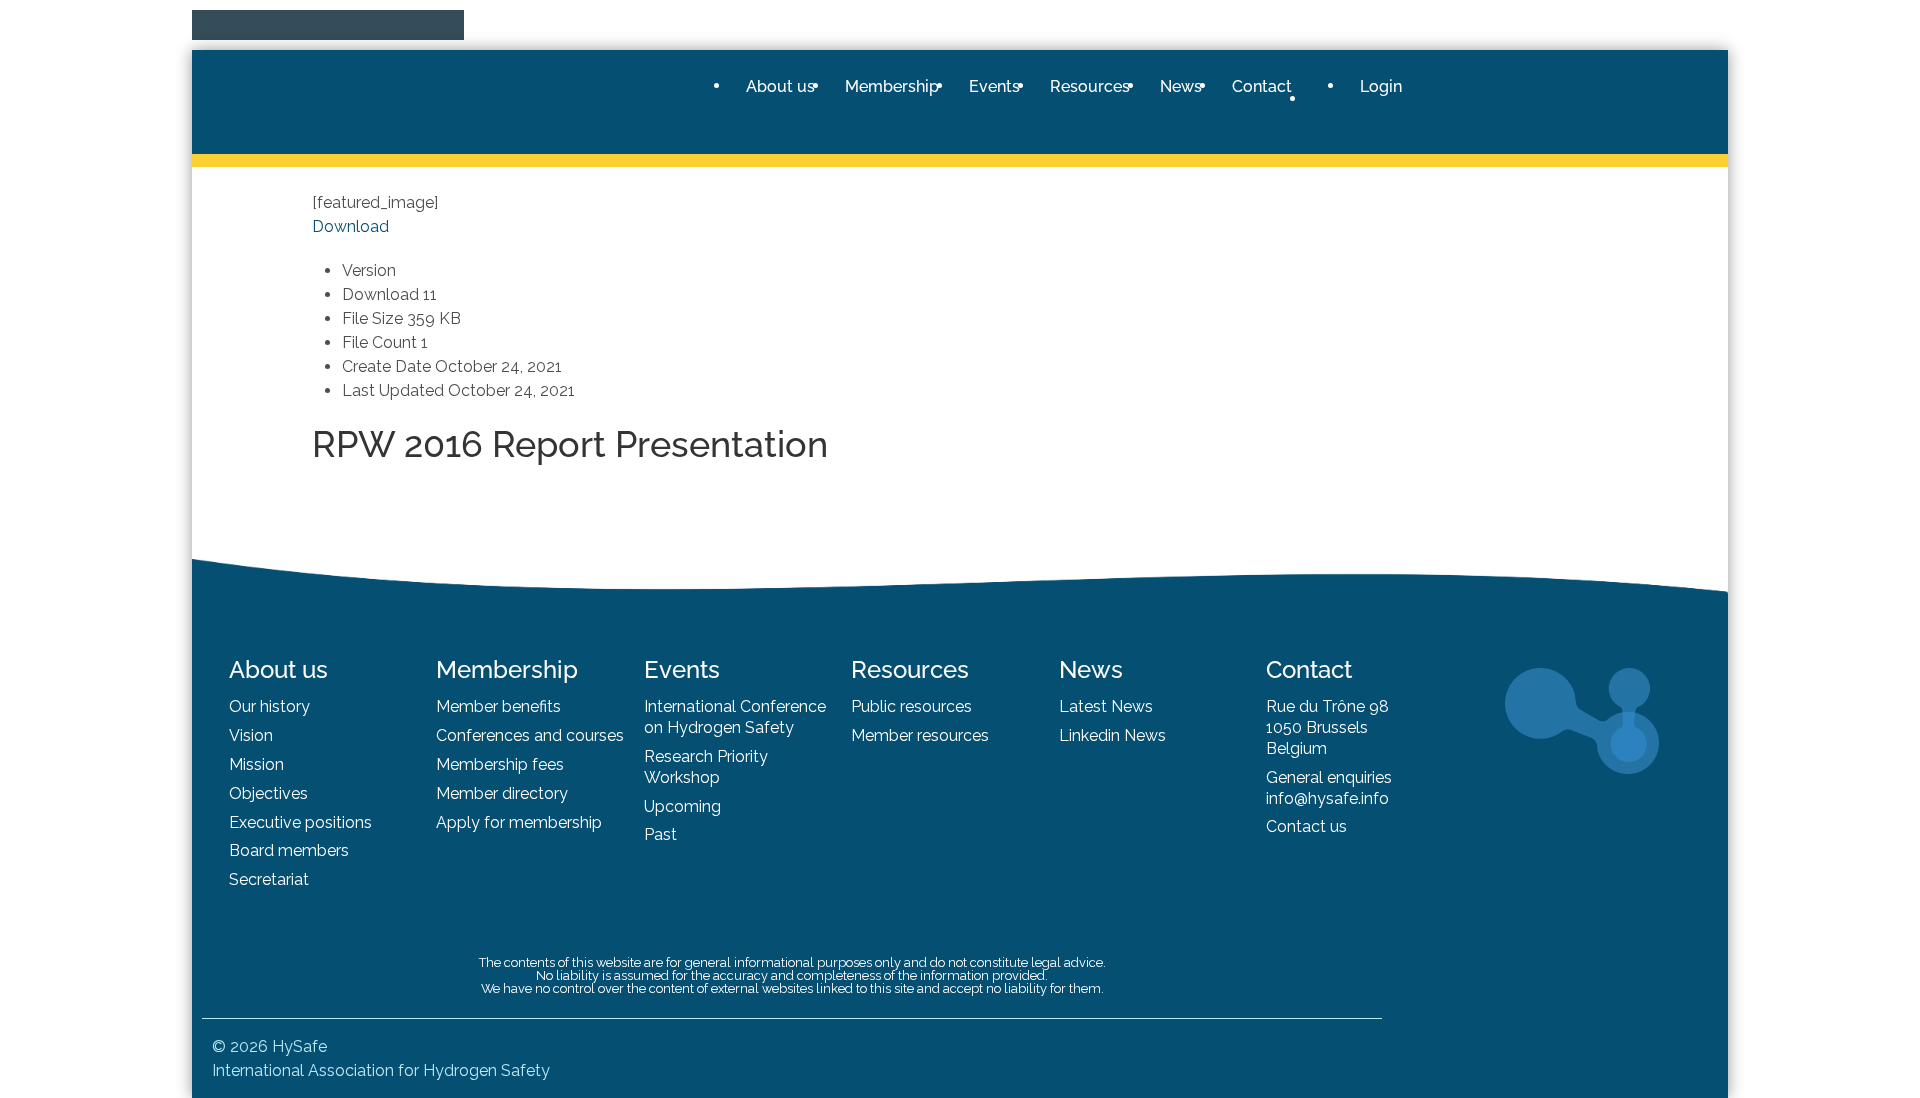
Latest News (1106, 706)
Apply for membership (519, 822)
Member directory (502, 793)
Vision (251, 735)
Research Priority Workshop (706, 767)
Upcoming (682, 806)
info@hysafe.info (1327, 798)
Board (253, 850)
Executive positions (300, 822)
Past (660, 834)
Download (350, 226)
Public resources (911, 706)
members (313, 850)
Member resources (920, 735)
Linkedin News (1112, 735)
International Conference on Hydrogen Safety (735, 717)
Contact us (1306, 826)
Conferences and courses (530, 735)
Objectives (268, 793)
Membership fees (500, 764)
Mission (256, 764)
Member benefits (498, 706)
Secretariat (269, 879)
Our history (269, 706)
